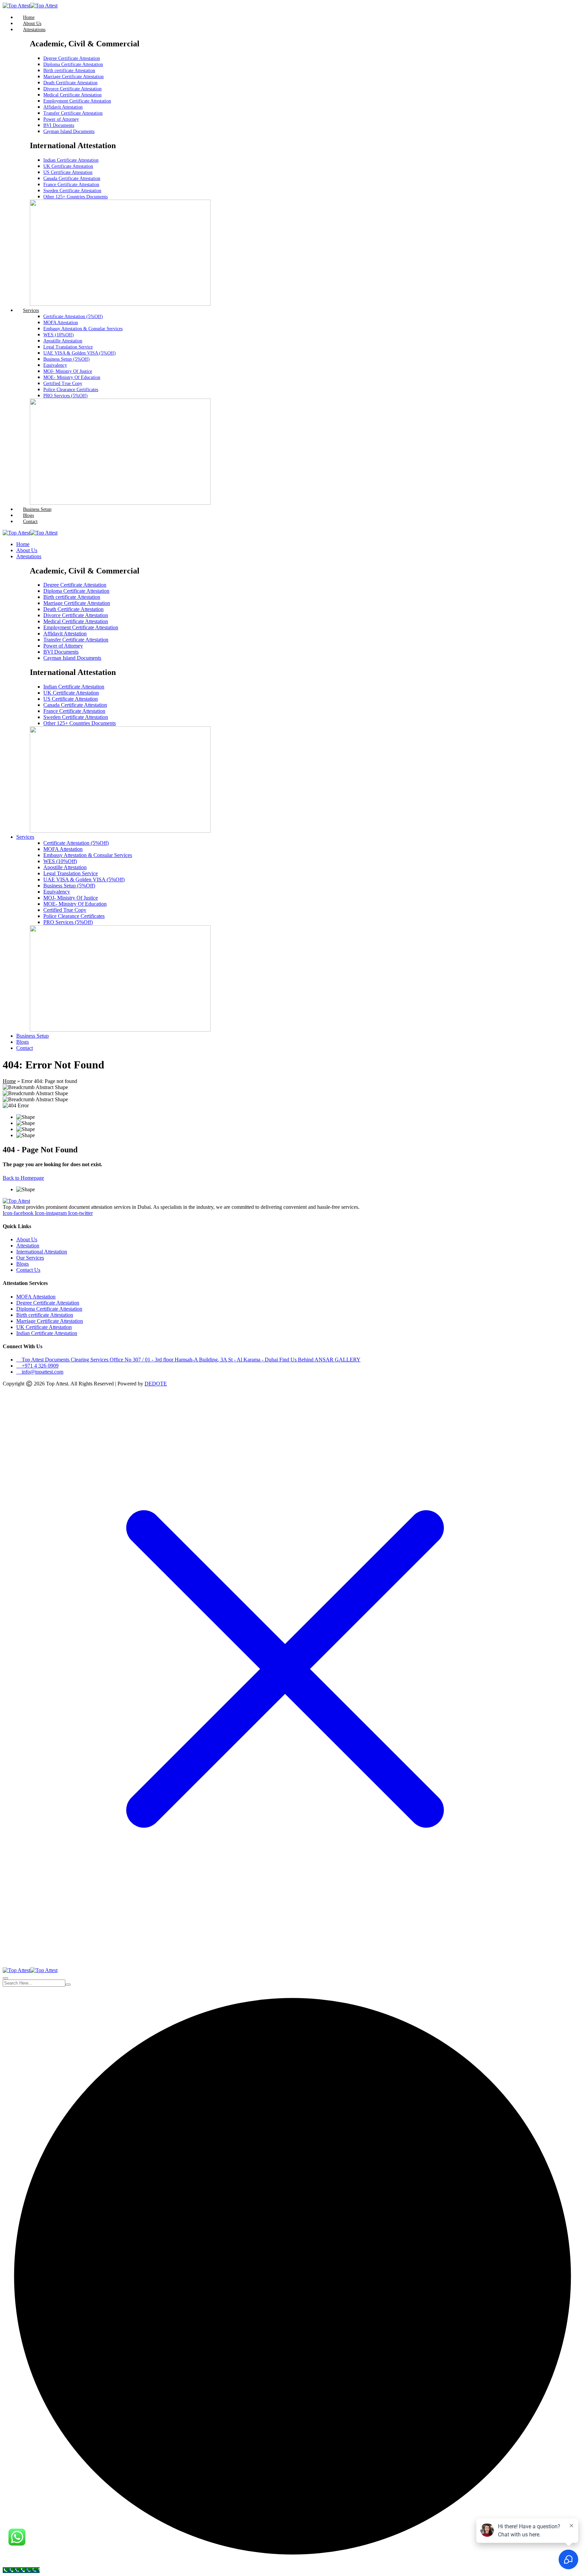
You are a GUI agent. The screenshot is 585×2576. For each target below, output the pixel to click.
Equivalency (55, 365)
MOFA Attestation (61, 323)
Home (29, 17)
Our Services (30, 1258)
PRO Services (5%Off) (66, 396)
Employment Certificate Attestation (77, 101)
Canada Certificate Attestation (72, 178)
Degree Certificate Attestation (72, 58)
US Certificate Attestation (68, 172)
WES (59, 335)
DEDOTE (156, 1384)
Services (31, 310)
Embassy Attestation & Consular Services (83, 329)
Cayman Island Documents (69, 131)
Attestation (28, 1246)
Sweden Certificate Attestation (72, 191)
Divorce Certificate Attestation (72, 89)
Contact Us (28, 1270)
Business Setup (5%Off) (67, 359)
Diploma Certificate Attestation (73, 64)
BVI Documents (59, 125)
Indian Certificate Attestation (71, 160)
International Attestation (42, 1252)
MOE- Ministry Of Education (72, 377)
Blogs (28, 515)
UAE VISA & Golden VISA (80, 353)
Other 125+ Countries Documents (75, 197)
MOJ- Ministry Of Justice (68, 371)
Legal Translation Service (68, 347)
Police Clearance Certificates (71, 390)
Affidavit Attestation (63, 107)
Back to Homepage (23, 1178)
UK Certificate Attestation (68, 166)
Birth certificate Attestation (69, 71)
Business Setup (37, 509)
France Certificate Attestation (71, 185)
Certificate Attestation (73, 317)
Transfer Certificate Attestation (73, 113)
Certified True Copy (63, 383)
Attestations (34, 30)
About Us (32, 24)
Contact (30, 522)
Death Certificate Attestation (70, 83)
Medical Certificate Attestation (72, 95)
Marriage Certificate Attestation (73, 77)
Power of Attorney (61, 119)
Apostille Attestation (63, 341)
